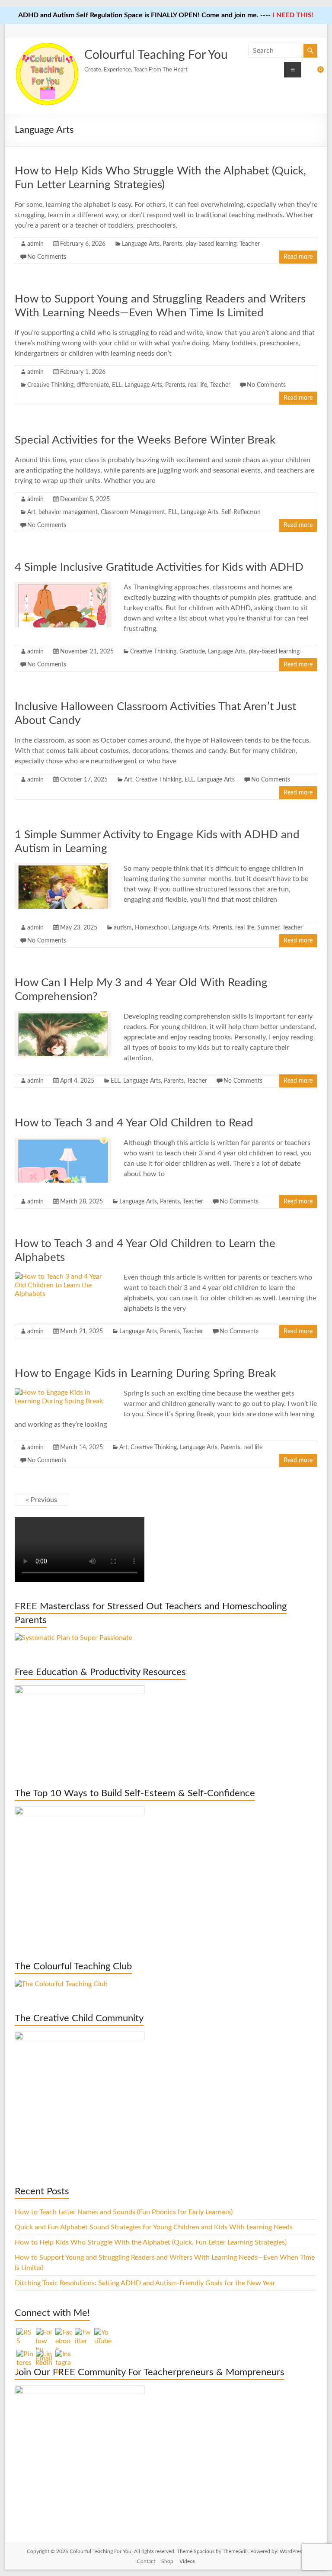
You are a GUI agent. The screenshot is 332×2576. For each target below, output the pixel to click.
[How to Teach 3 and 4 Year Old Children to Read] (63, 1142)
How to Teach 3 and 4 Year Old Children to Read (134, 1123)
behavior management (68, 512)
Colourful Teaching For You (156, 55)
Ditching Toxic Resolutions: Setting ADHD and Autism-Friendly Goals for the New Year (145, 2283)
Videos (187, 2561)
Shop (167, 2561)
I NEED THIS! (293, 15)
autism (123, 928)
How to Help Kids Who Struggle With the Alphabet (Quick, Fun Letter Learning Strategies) (151, 2242)
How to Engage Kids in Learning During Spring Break (145, 1373)
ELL (117, 385)
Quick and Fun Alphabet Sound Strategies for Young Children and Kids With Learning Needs (154, 2227)
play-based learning (211, 244)
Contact (146, 2561)
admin (35, 244)
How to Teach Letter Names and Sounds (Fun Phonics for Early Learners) (124, 2212)
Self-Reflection (241, 512)
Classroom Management (133, 512)
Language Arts (141, 244)
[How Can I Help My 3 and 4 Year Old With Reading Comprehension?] (63, 1016)
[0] (315, 73)
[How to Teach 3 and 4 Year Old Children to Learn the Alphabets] (63, 1277)
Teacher (250, 244)
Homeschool (152, 928)
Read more (298, 257)
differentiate (93, 385)
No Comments (47, 257)
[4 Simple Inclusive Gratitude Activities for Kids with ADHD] (63, 586)
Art (31, 512)
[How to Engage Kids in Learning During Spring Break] (63, 1393)
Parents (172, 244)
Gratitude (192, 652)
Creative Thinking (50, 385)
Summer (268, 928)
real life (198, 385)
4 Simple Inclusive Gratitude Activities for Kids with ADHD (159, 567)
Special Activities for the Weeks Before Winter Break (145, 440)
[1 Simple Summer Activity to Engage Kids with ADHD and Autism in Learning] (63, 868)
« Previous (41, 1500)
